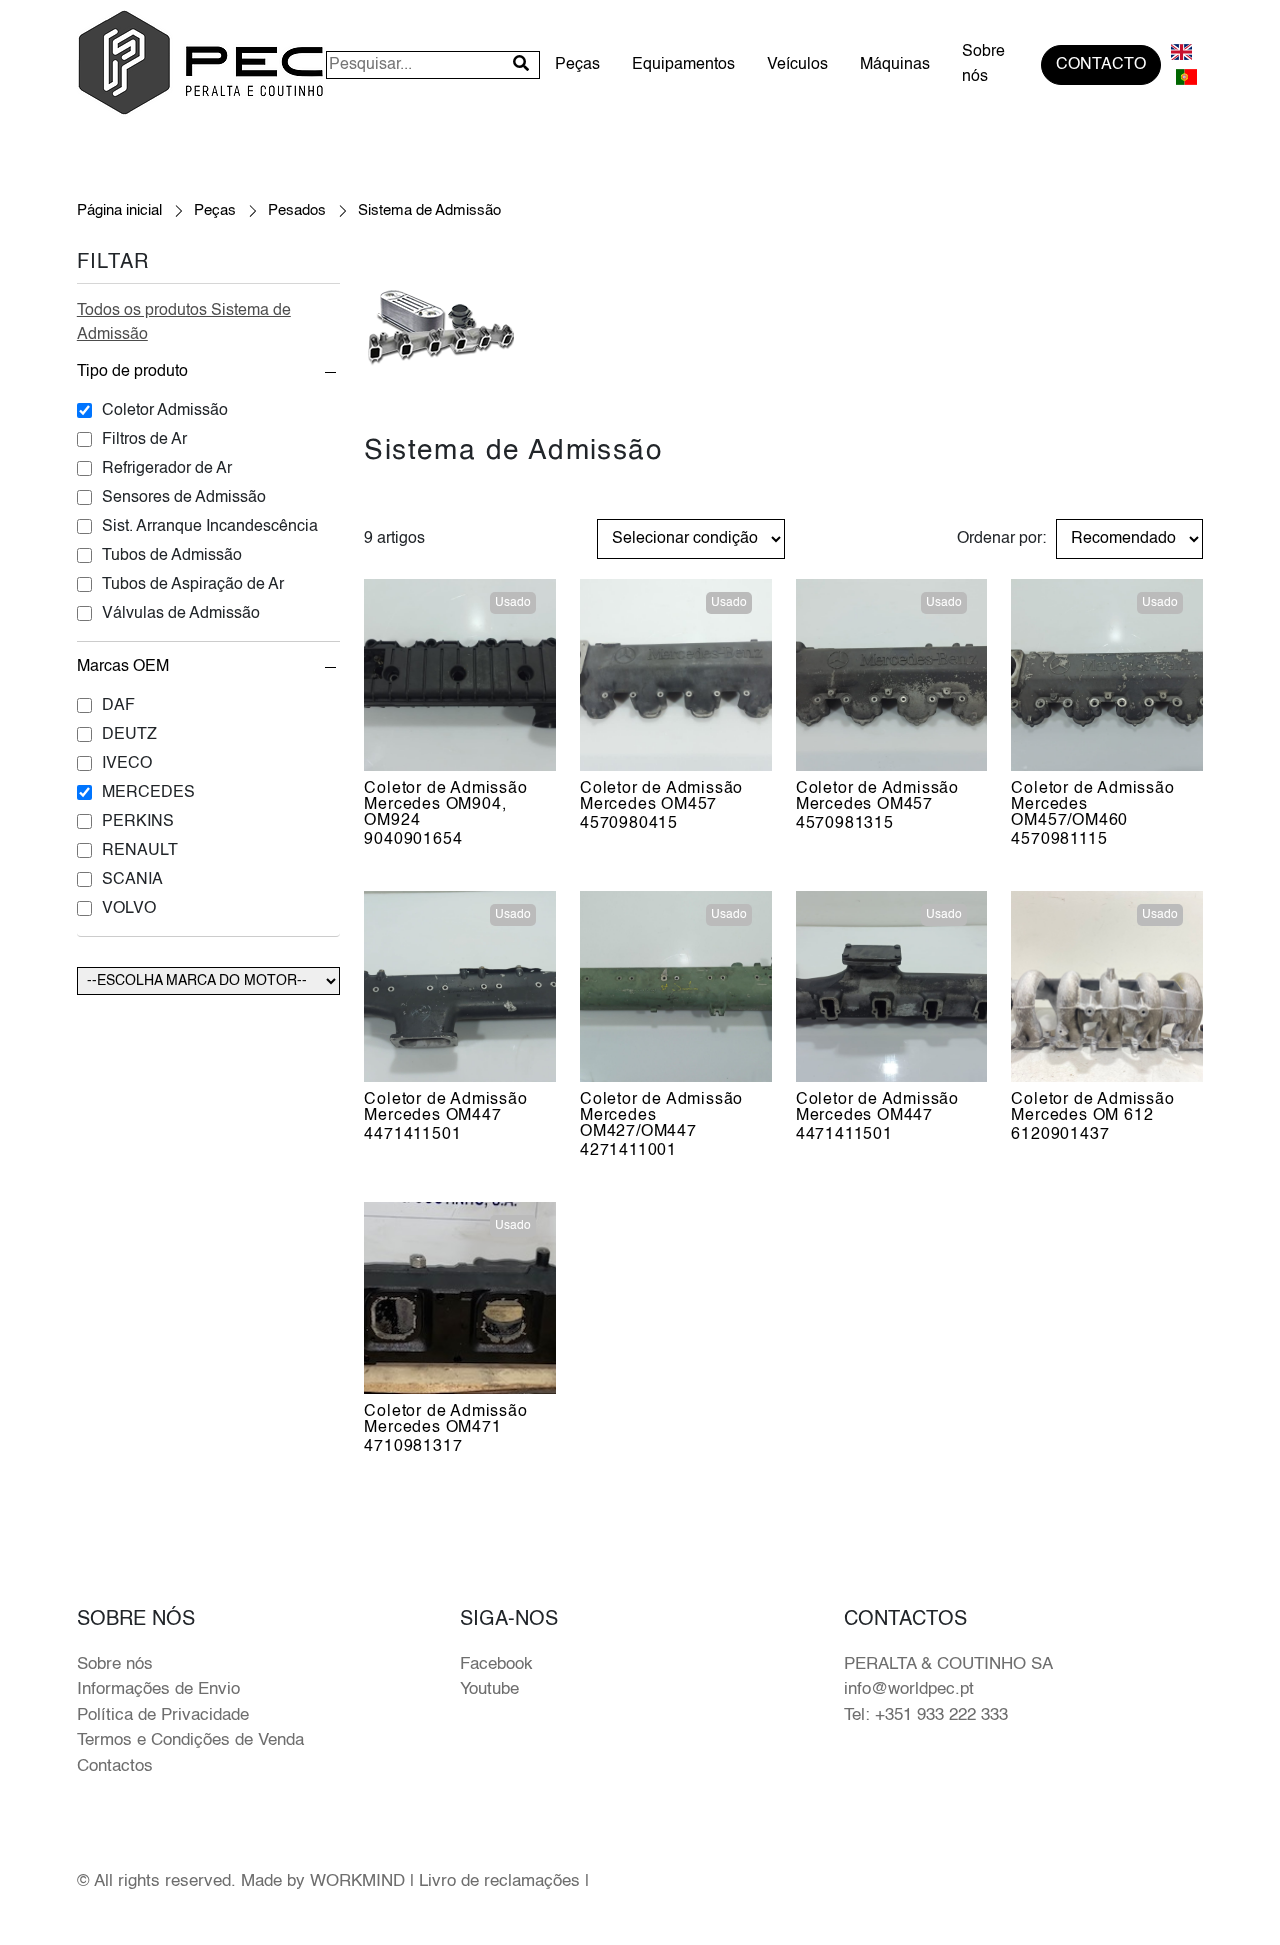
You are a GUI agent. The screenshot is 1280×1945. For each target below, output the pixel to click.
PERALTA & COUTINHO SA (948, 1664)
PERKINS (138, 822)
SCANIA (132, 880)
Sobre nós (983, 65)
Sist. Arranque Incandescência (210, 527)
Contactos (115, 1766)
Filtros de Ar (144, 440)
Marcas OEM (123, 667)
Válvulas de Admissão (181, 614)
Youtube (489, 1689)
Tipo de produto (132, 372)
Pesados (297, 210)
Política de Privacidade (163, 1715)
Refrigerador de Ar (167, 469)
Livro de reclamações (499, 1881)
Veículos (797, 65)
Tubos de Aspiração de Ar (193, 585)
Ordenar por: (1001, 539)
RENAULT (140, 851)
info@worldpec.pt (909, 1689)
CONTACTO (1101, 65)
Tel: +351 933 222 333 (926, 1715)
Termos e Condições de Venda (190, 1740)
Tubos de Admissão (172, 556)
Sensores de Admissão (184, 498)
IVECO (127, 764)
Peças (577, 65)
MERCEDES (148, 793)
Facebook (496, 1664)
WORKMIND (357, 1881)
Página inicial (119, 210)
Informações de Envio (158, 1689)
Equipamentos (683, 65)
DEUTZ (129, 735)
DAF (118, 706)
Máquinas (895, 65)
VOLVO (129, 909)
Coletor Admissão (165, 411)
